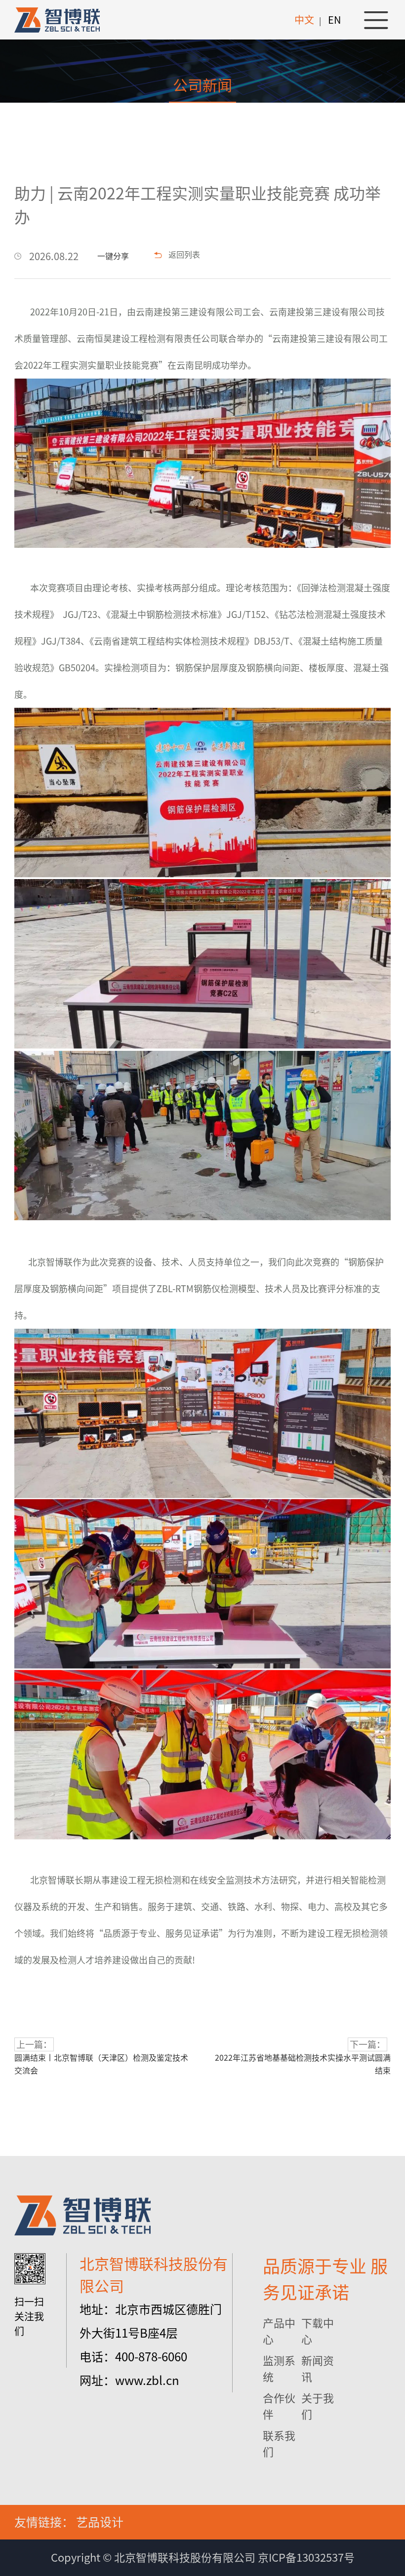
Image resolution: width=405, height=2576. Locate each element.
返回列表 (184, 255)
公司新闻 (202, 85)
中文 (304, 20)
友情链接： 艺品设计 (69, 2522)
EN (334, 20)
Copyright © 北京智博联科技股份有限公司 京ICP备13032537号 (203, 2558)
